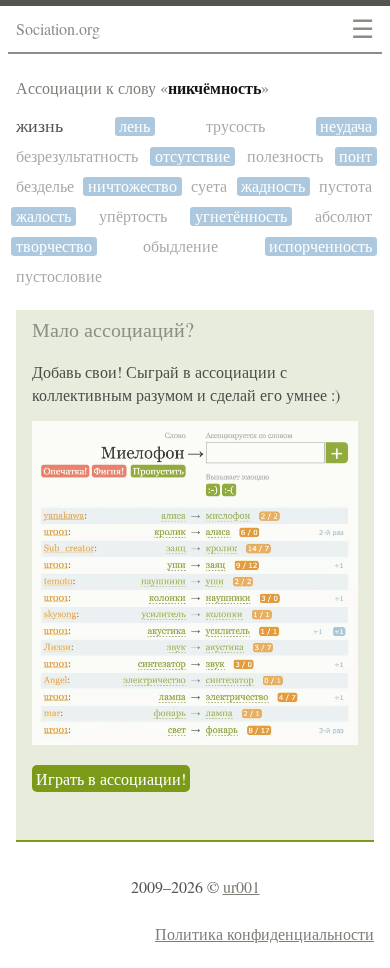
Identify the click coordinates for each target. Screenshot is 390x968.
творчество (54, 246)
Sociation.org (58, 28)
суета (209, 186)
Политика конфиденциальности (264, 933)
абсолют (343, 216)
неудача (346, 126)
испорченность (320, 246)
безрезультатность (77, 156)
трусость (235, 126)
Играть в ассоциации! (111, 778)
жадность (273, 186)
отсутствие (192, 156)
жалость (43, 216)
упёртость (133, 216)
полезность (285, 156)
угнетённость (241, 216)
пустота (345, 186)
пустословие (59, 276)
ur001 (241, 886)
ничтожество (132, 186)
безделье (45, 186)
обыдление (180, 246)
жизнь (39, 126)
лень (134, 126)
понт (355, 156)
